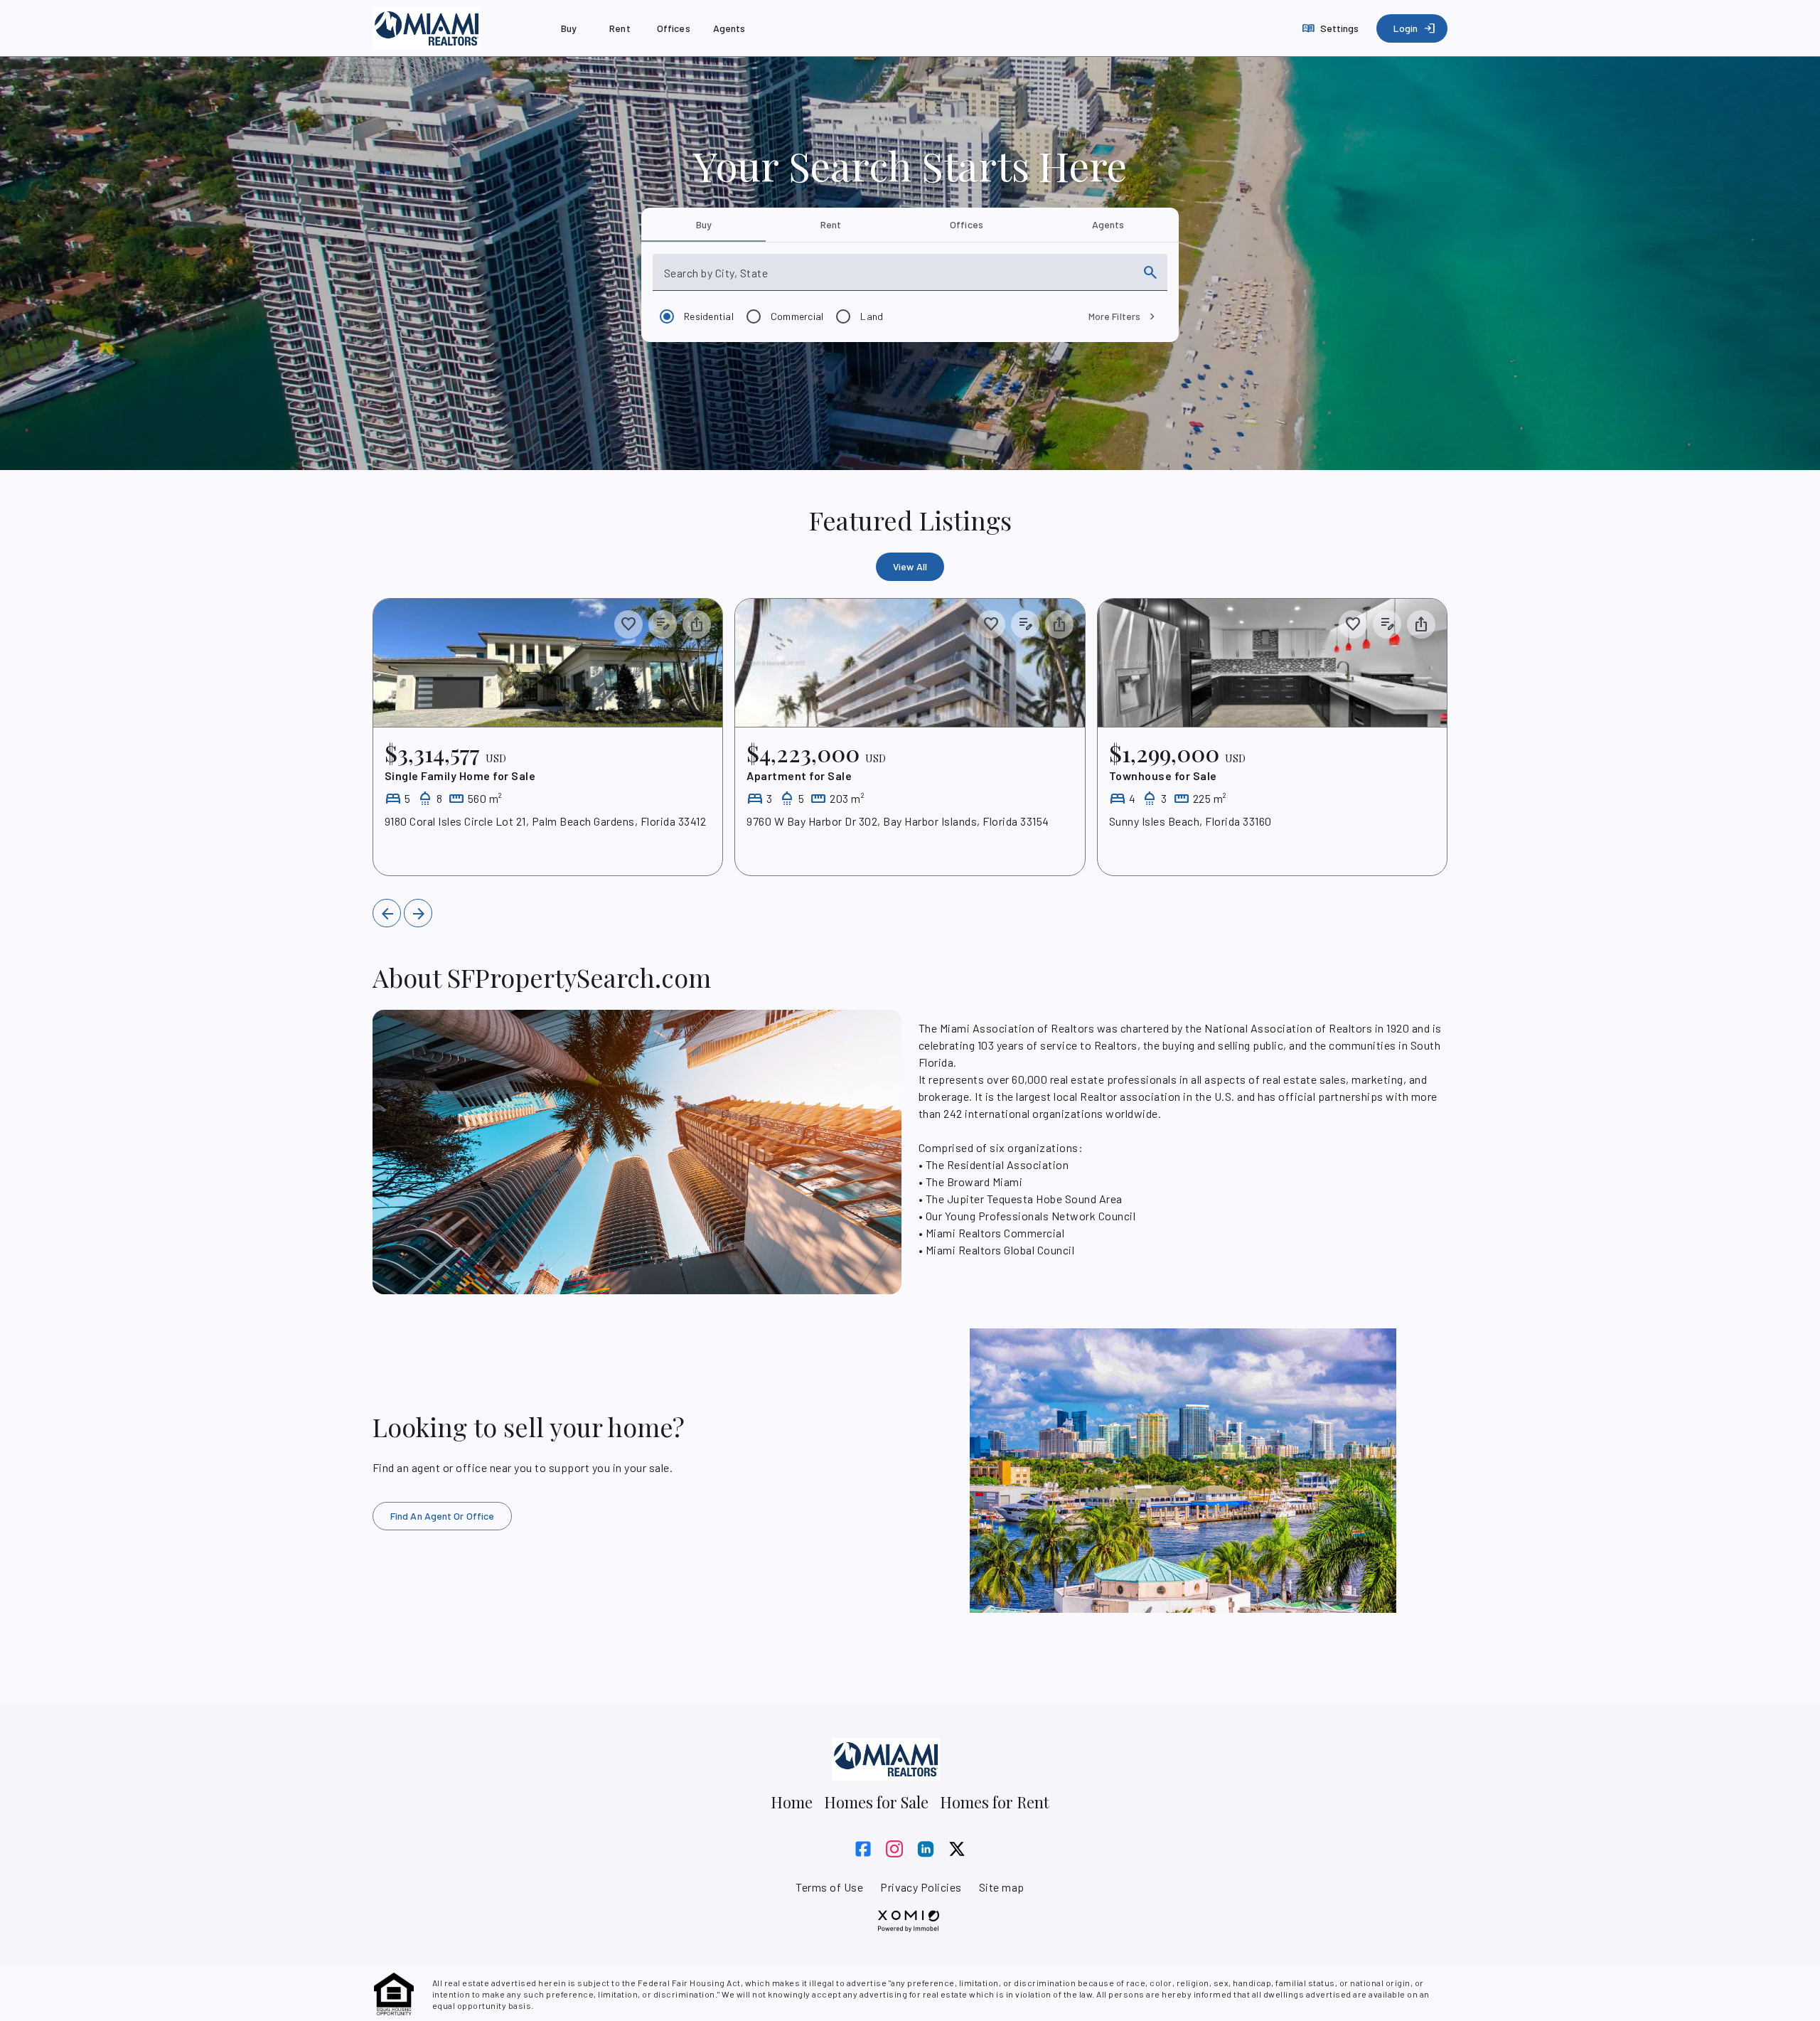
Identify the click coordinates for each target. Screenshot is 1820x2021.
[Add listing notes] (663, 624)
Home (792, 1802)
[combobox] (897, 278)
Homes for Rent (995, 1802)
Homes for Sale (876, 1802)
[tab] (703, 225)
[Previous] (387, 913)
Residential (709, 316)
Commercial (797, 316)
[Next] (418, 913)
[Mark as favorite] (628, 624)
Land (872, 316)
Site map (1002, 1887)
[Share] (697, 624)
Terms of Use (829, 1887)
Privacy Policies (921, 1887)
